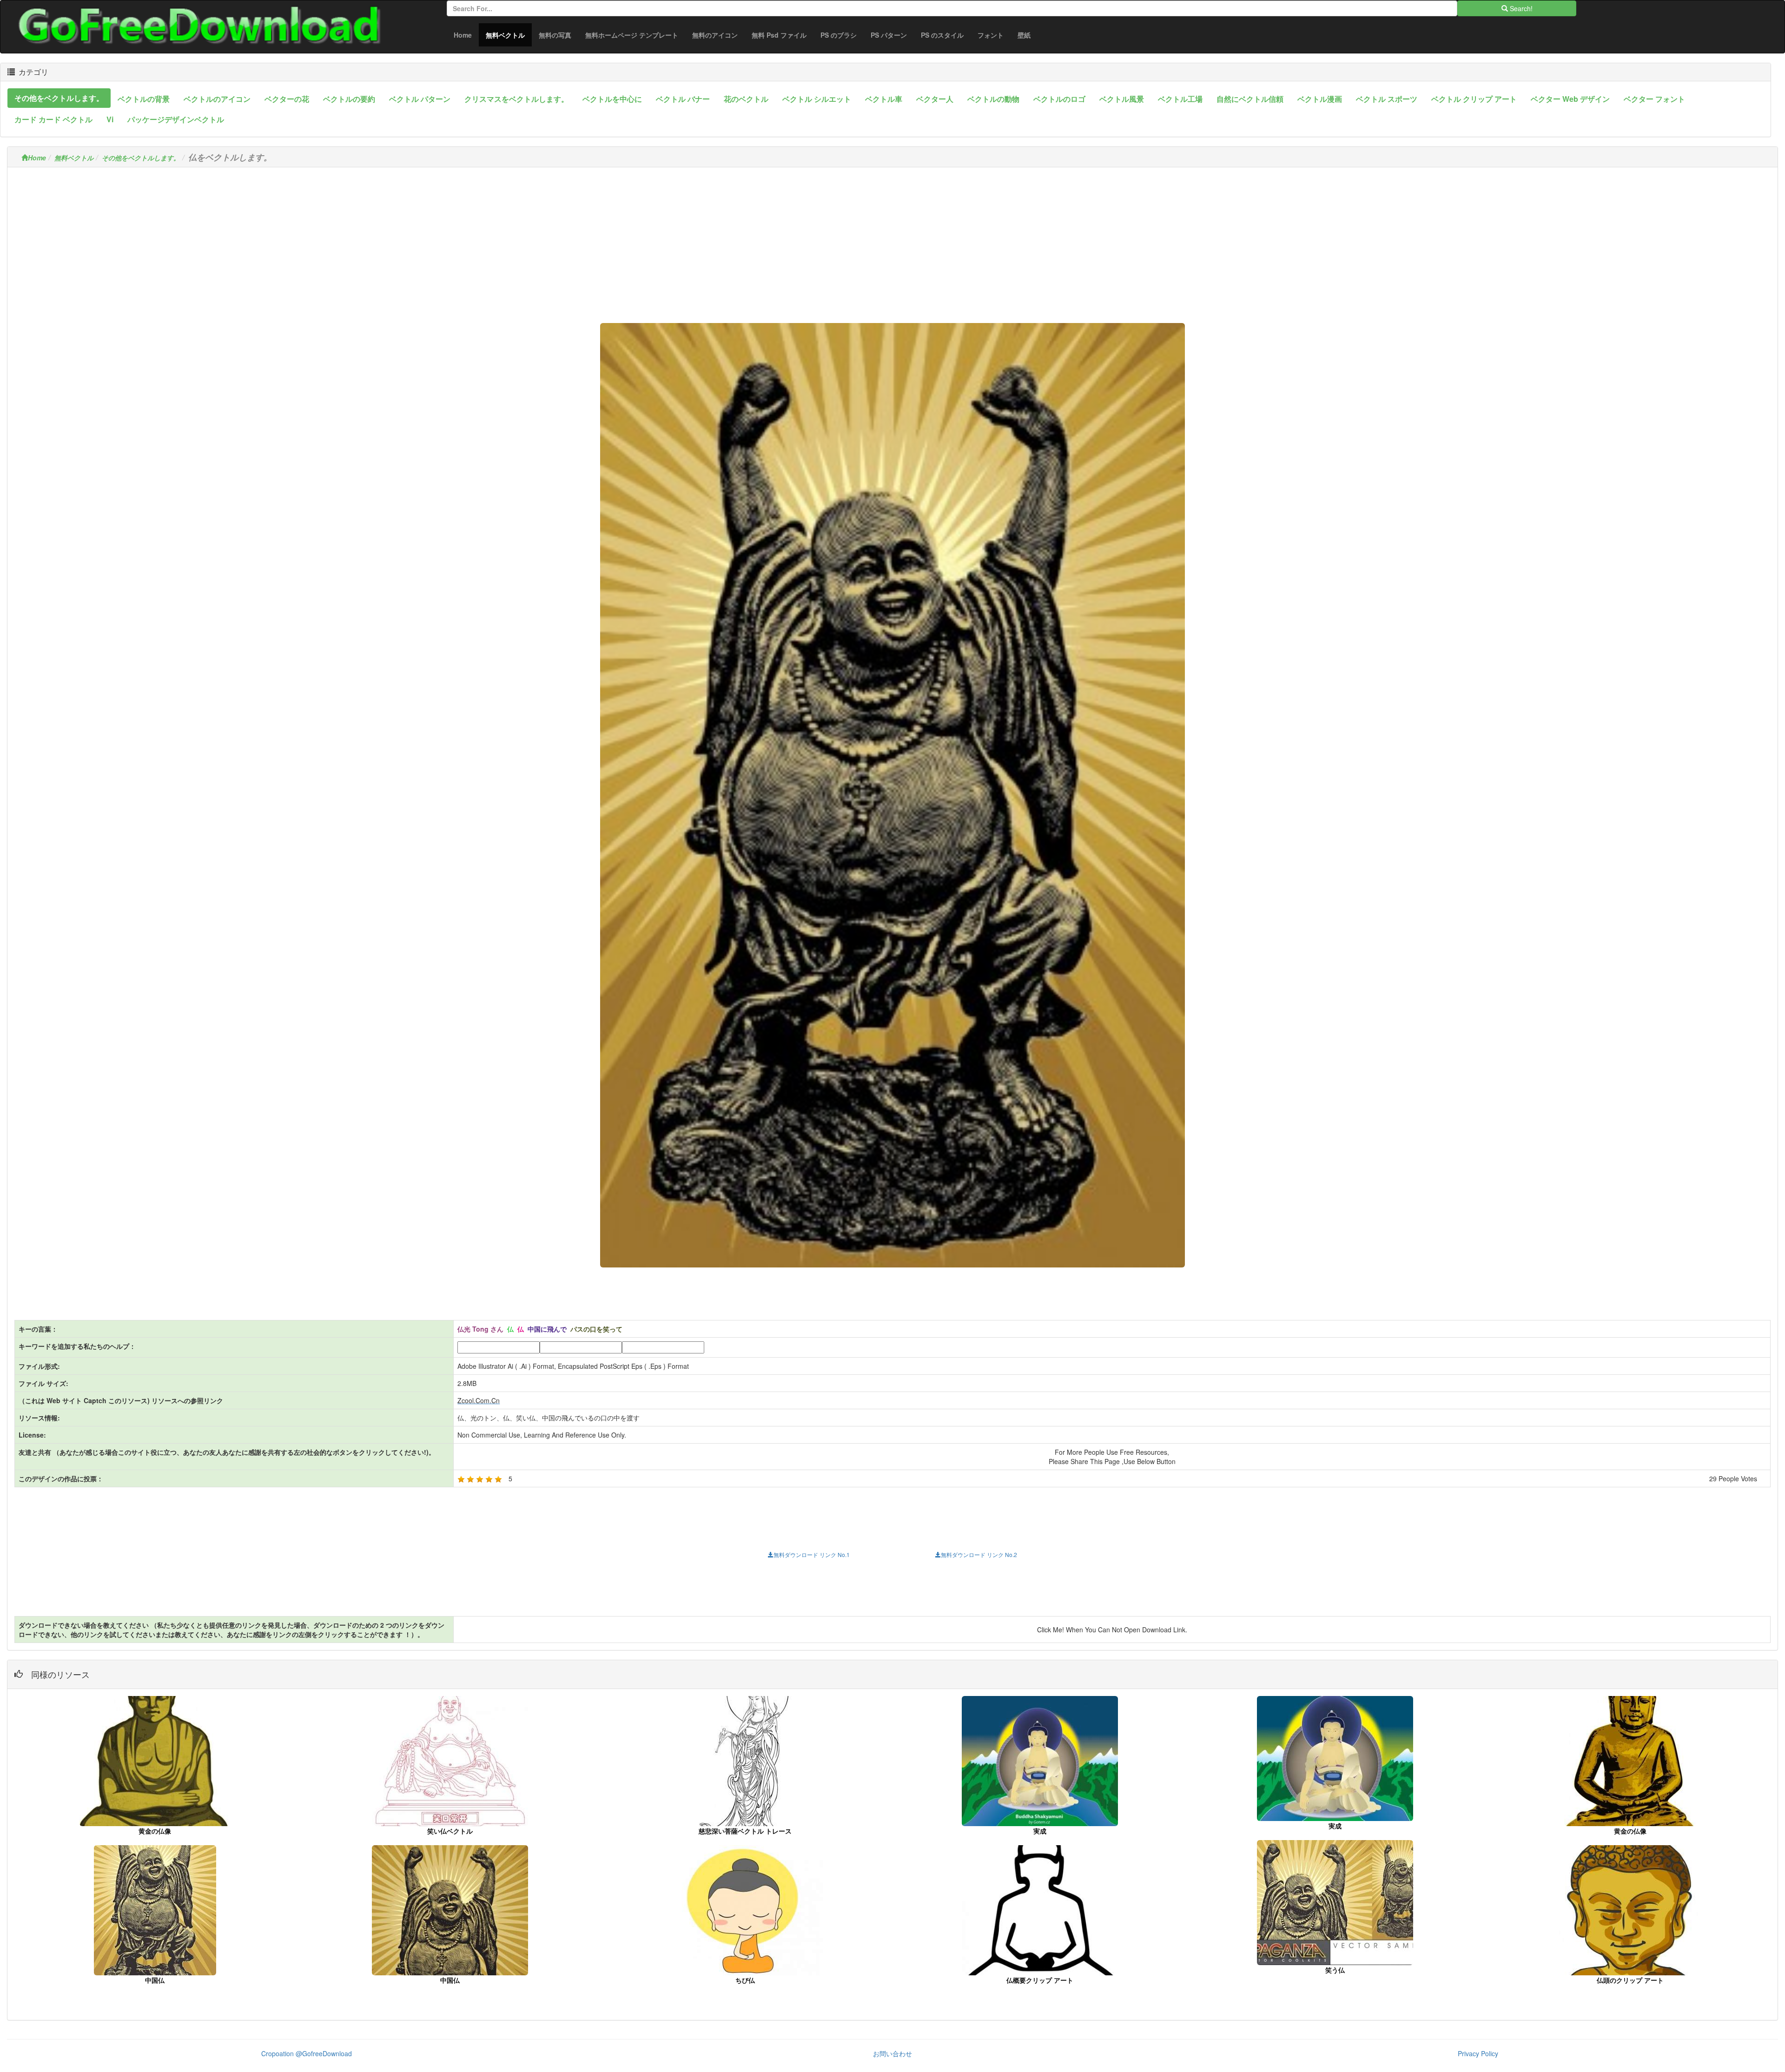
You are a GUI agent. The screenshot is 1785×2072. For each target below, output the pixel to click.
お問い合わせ (892, 2053)
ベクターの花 (287, 99)
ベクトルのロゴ (1059, 99)
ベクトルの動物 (993, 99)
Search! (1520, 8)
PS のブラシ (839, 35)
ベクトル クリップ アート (1474, 99)
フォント (991, 35)
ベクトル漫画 (1320, 99)
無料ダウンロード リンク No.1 (812, 1554)
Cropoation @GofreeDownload (307, 2053)
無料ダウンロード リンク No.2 (979, 1554)
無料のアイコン (715, 35)
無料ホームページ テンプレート (632, 35)
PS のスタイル (942, 35)
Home (463, 35)
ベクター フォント (1654, 99)
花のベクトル (746, 99)
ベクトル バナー (683, 99)
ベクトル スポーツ (1387, 99)
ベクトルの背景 (144, 99)
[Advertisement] (892, 239)
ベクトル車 (884, 99)
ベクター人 (935, 99)
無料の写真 (555, 35)
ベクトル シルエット (817, 99)
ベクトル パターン (420, 99)
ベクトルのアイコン (217, 99)
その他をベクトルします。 (59, 98)
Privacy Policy (1478, 2053)
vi (110, 119)
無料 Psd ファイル (779, 35)
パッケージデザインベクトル (176, 119)
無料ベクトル (509, 35)
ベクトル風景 (1122, 99)
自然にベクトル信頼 (1250, 99)
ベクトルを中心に (612, 99)
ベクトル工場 (1180, 99)
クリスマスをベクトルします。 (516, 99)
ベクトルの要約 (349, 99)
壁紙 (1024, 35)
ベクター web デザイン (1570, 99)
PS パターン (889, 35)
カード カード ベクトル (53, 119)
